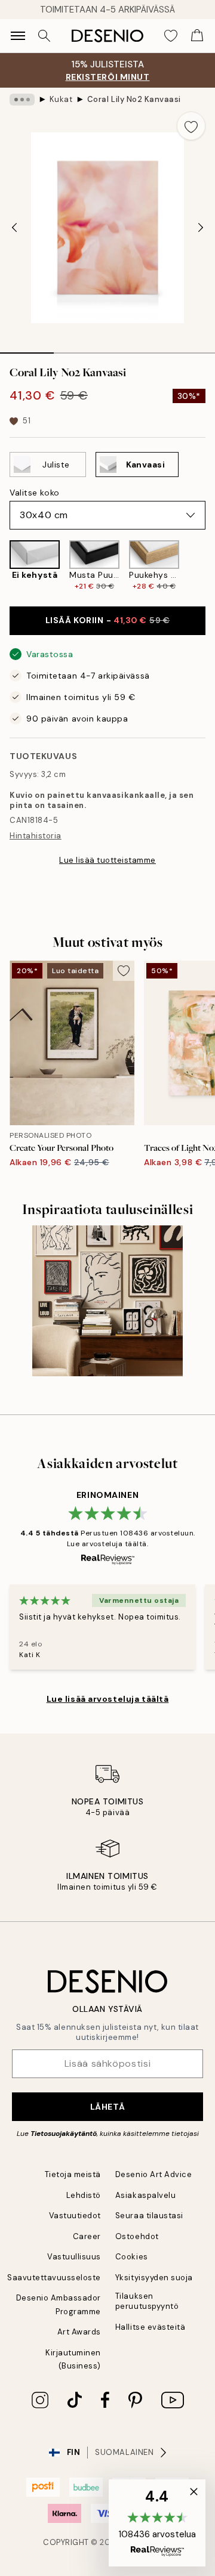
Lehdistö (84, 2195)
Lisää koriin (107, 620)
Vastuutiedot (75, 2216)
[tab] (27, 349)
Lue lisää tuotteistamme (107, 860)
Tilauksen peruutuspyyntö (147, 2301)
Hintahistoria (36, 836)
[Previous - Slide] (14, 228)
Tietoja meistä (73, 2174)
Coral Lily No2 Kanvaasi (134, 99)
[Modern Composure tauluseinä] (108, 1301)
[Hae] (44, 36)
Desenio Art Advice (153, 2174)
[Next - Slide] (201, 228)
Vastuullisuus (74, 2257)
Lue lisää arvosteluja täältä (108, 1699)
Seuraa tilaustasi (149, 2216)
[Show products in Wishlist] (171, 36)
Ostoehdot (137, 2236)
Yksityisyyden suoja (154, 2278)
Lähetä (107, 2107)
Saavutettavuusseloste (54, 2278)
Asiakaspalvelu (145, 2195)
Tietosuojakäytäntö (64, 2134)
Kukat (61, 99)
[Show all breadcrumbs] (22, 100)
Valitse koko (35, 493)
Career (87, 2236)
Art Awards (79, 2332)
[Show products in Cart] (197, 36)
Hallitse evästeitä (150, 2327)
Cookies (132, 2257)
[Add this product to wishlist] (191, 126)
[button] (157, 2523)
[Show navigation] (18, 36)
